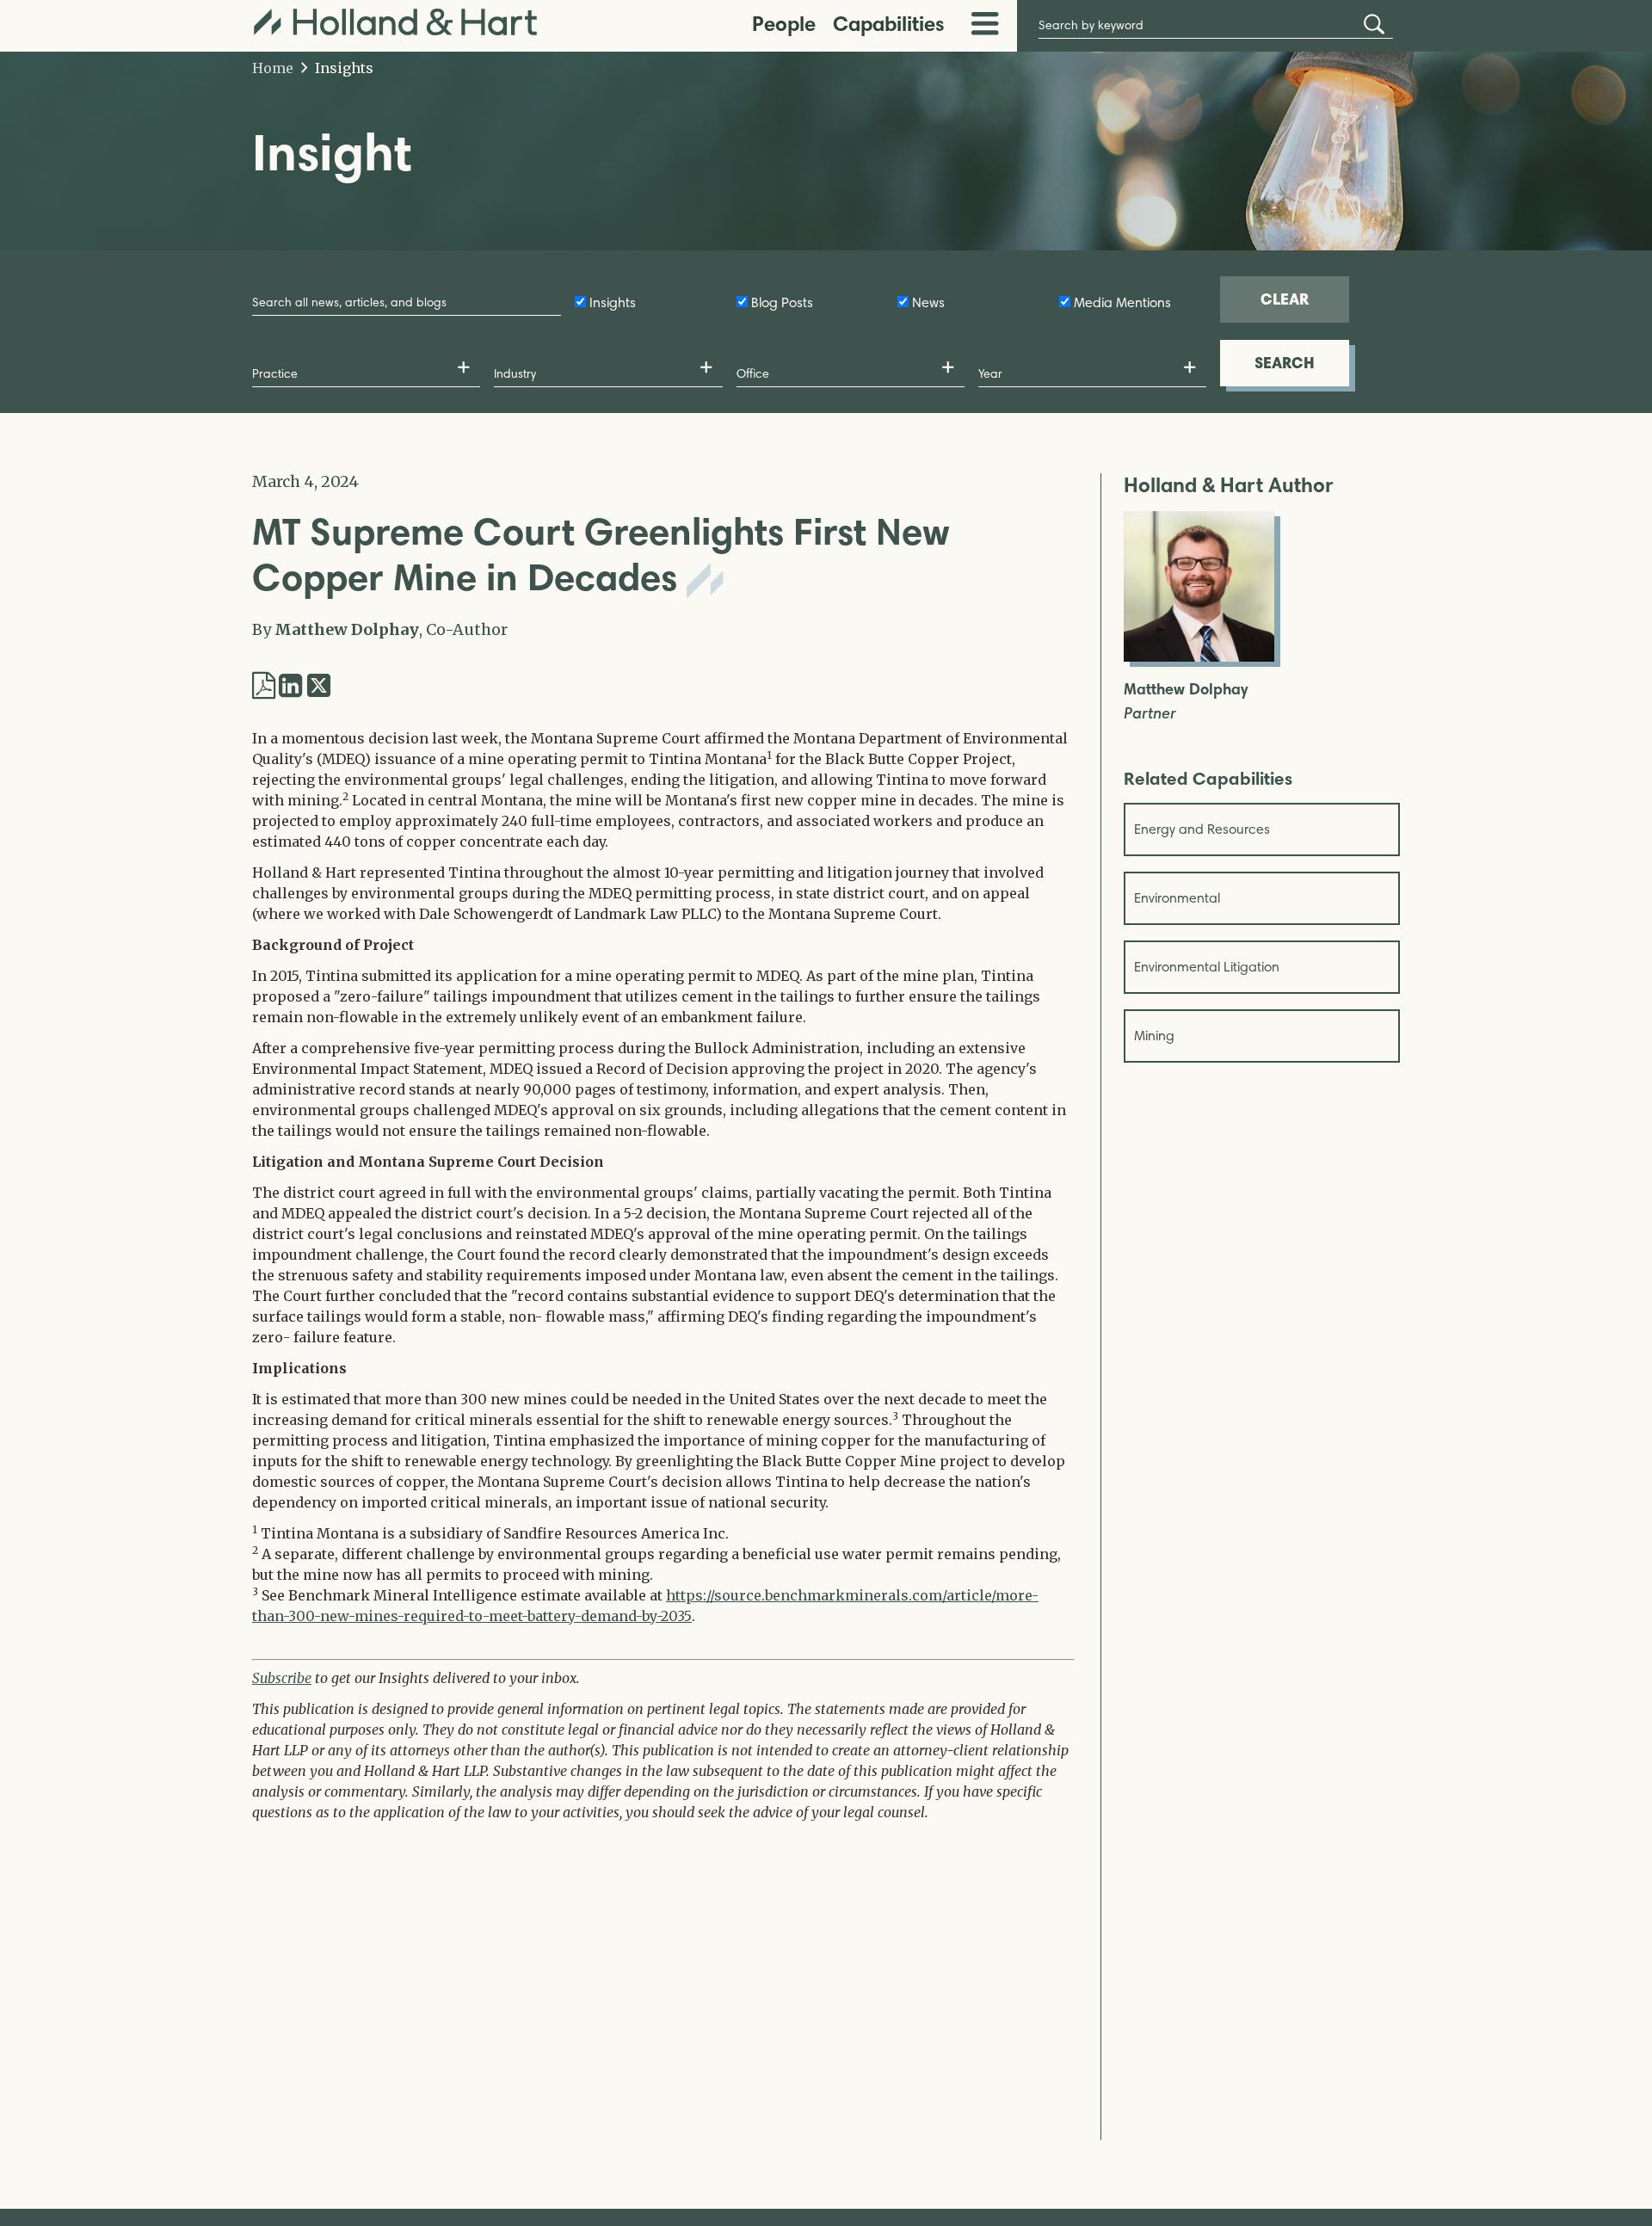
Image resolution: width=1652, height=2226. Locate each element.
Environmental (1177, 898)
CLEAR (1285, 299)
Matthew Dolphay (347, 629)
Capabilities (889, 24)
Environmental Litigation (1207, 967)
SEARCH (1285, 363)
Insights (342, 68)
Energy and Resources (1202, 829)
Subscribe (282, 1678)
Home (273, 68)
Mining (1154, 1036)
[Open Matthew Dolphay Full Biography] (1199, 657)
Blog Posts (782, 302)
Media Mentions (1122, 302)
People (784, 24)
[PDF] (264, 686)
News (928, 302)
